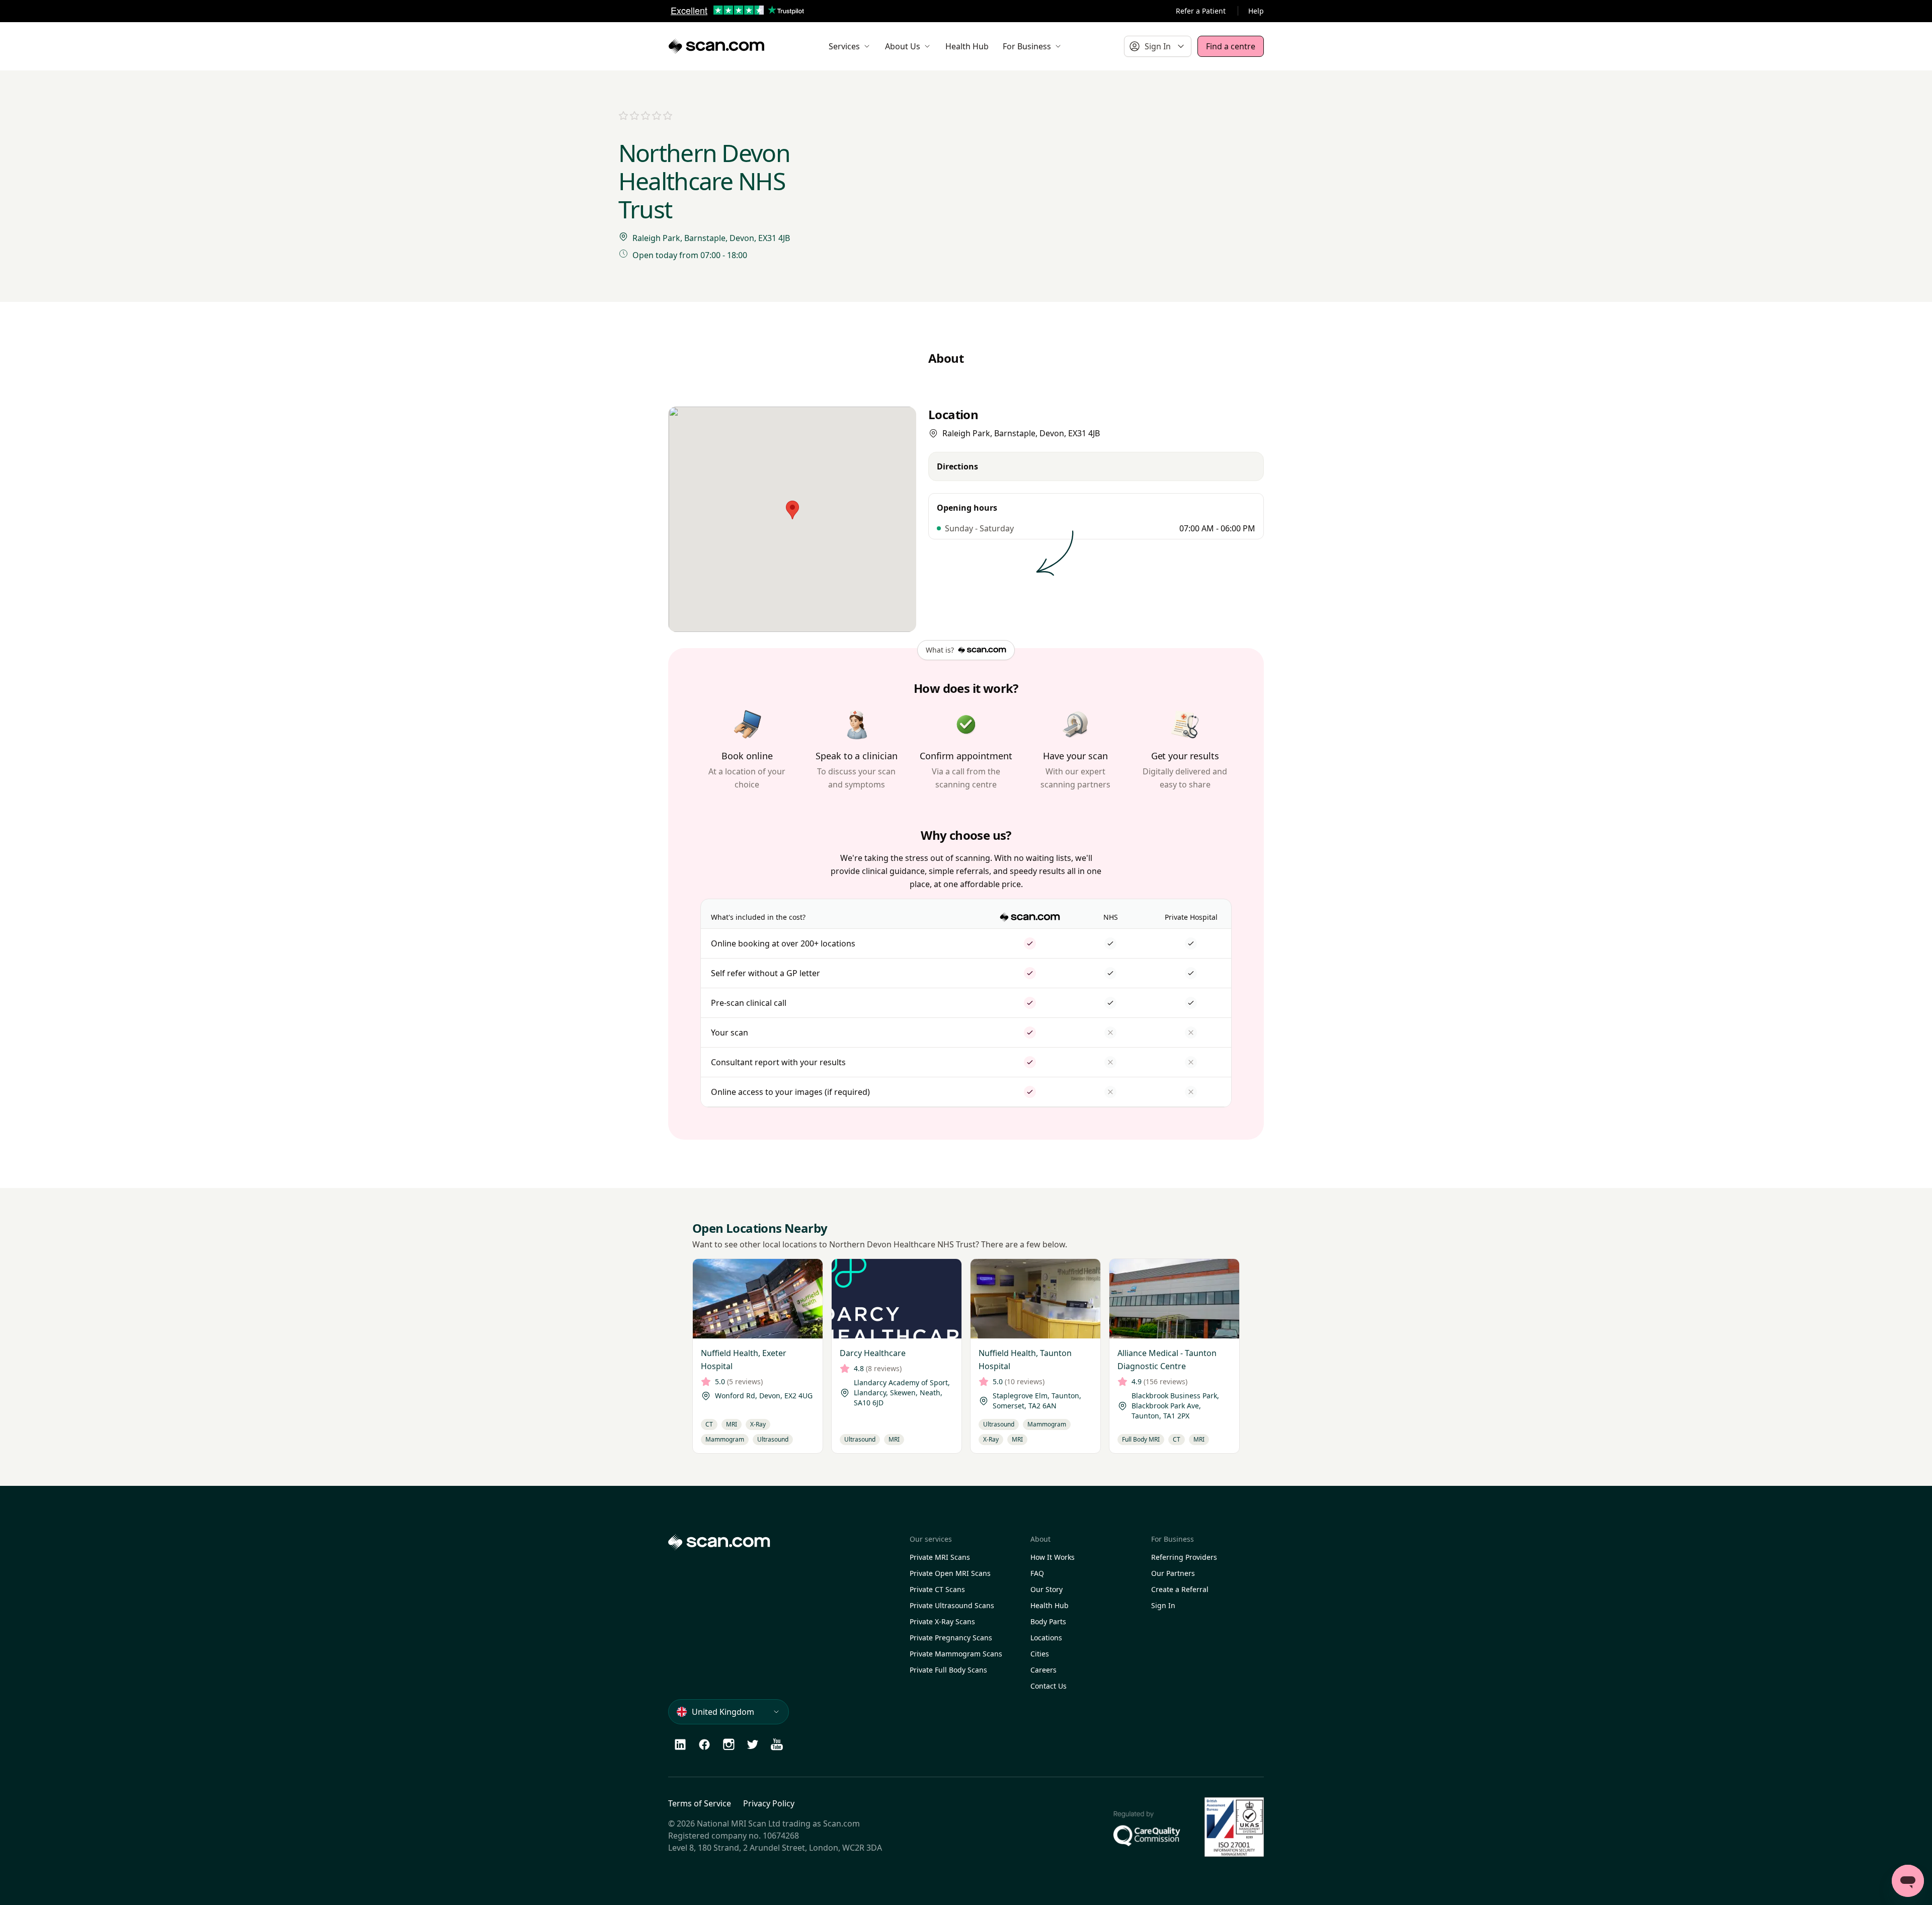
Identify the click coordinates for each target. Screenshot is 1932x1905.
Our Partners (1173, 1573)
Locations (1046, 1638)
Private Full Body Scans (948, 1670)
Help (1256, 11)
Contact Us (1049, 1686)
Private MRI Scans (940, 1557)
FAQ (1037, 1573)
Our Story (1046, 1589)
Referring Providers (1184, 1557)
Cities (1040, 1654)
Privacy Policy (769, 1803)
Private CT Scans (937, 1589)
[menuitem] (850, 46)
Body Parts (1048, 1621)
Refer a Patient (1201, 11)
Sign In (1163, 1605)
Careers (1043, 1670)
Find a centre (1231, 46)
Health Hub (1050, 1605)
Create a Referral (1180, 1589)
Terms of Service (700, 1803)
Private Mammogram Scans (956, 1654)
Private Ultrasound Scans (952, 1605)
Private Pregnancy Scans (951, 1638)
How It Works (1053, 1557)
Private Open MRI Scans (950, 1573)
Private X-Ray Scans (942, 1621)
